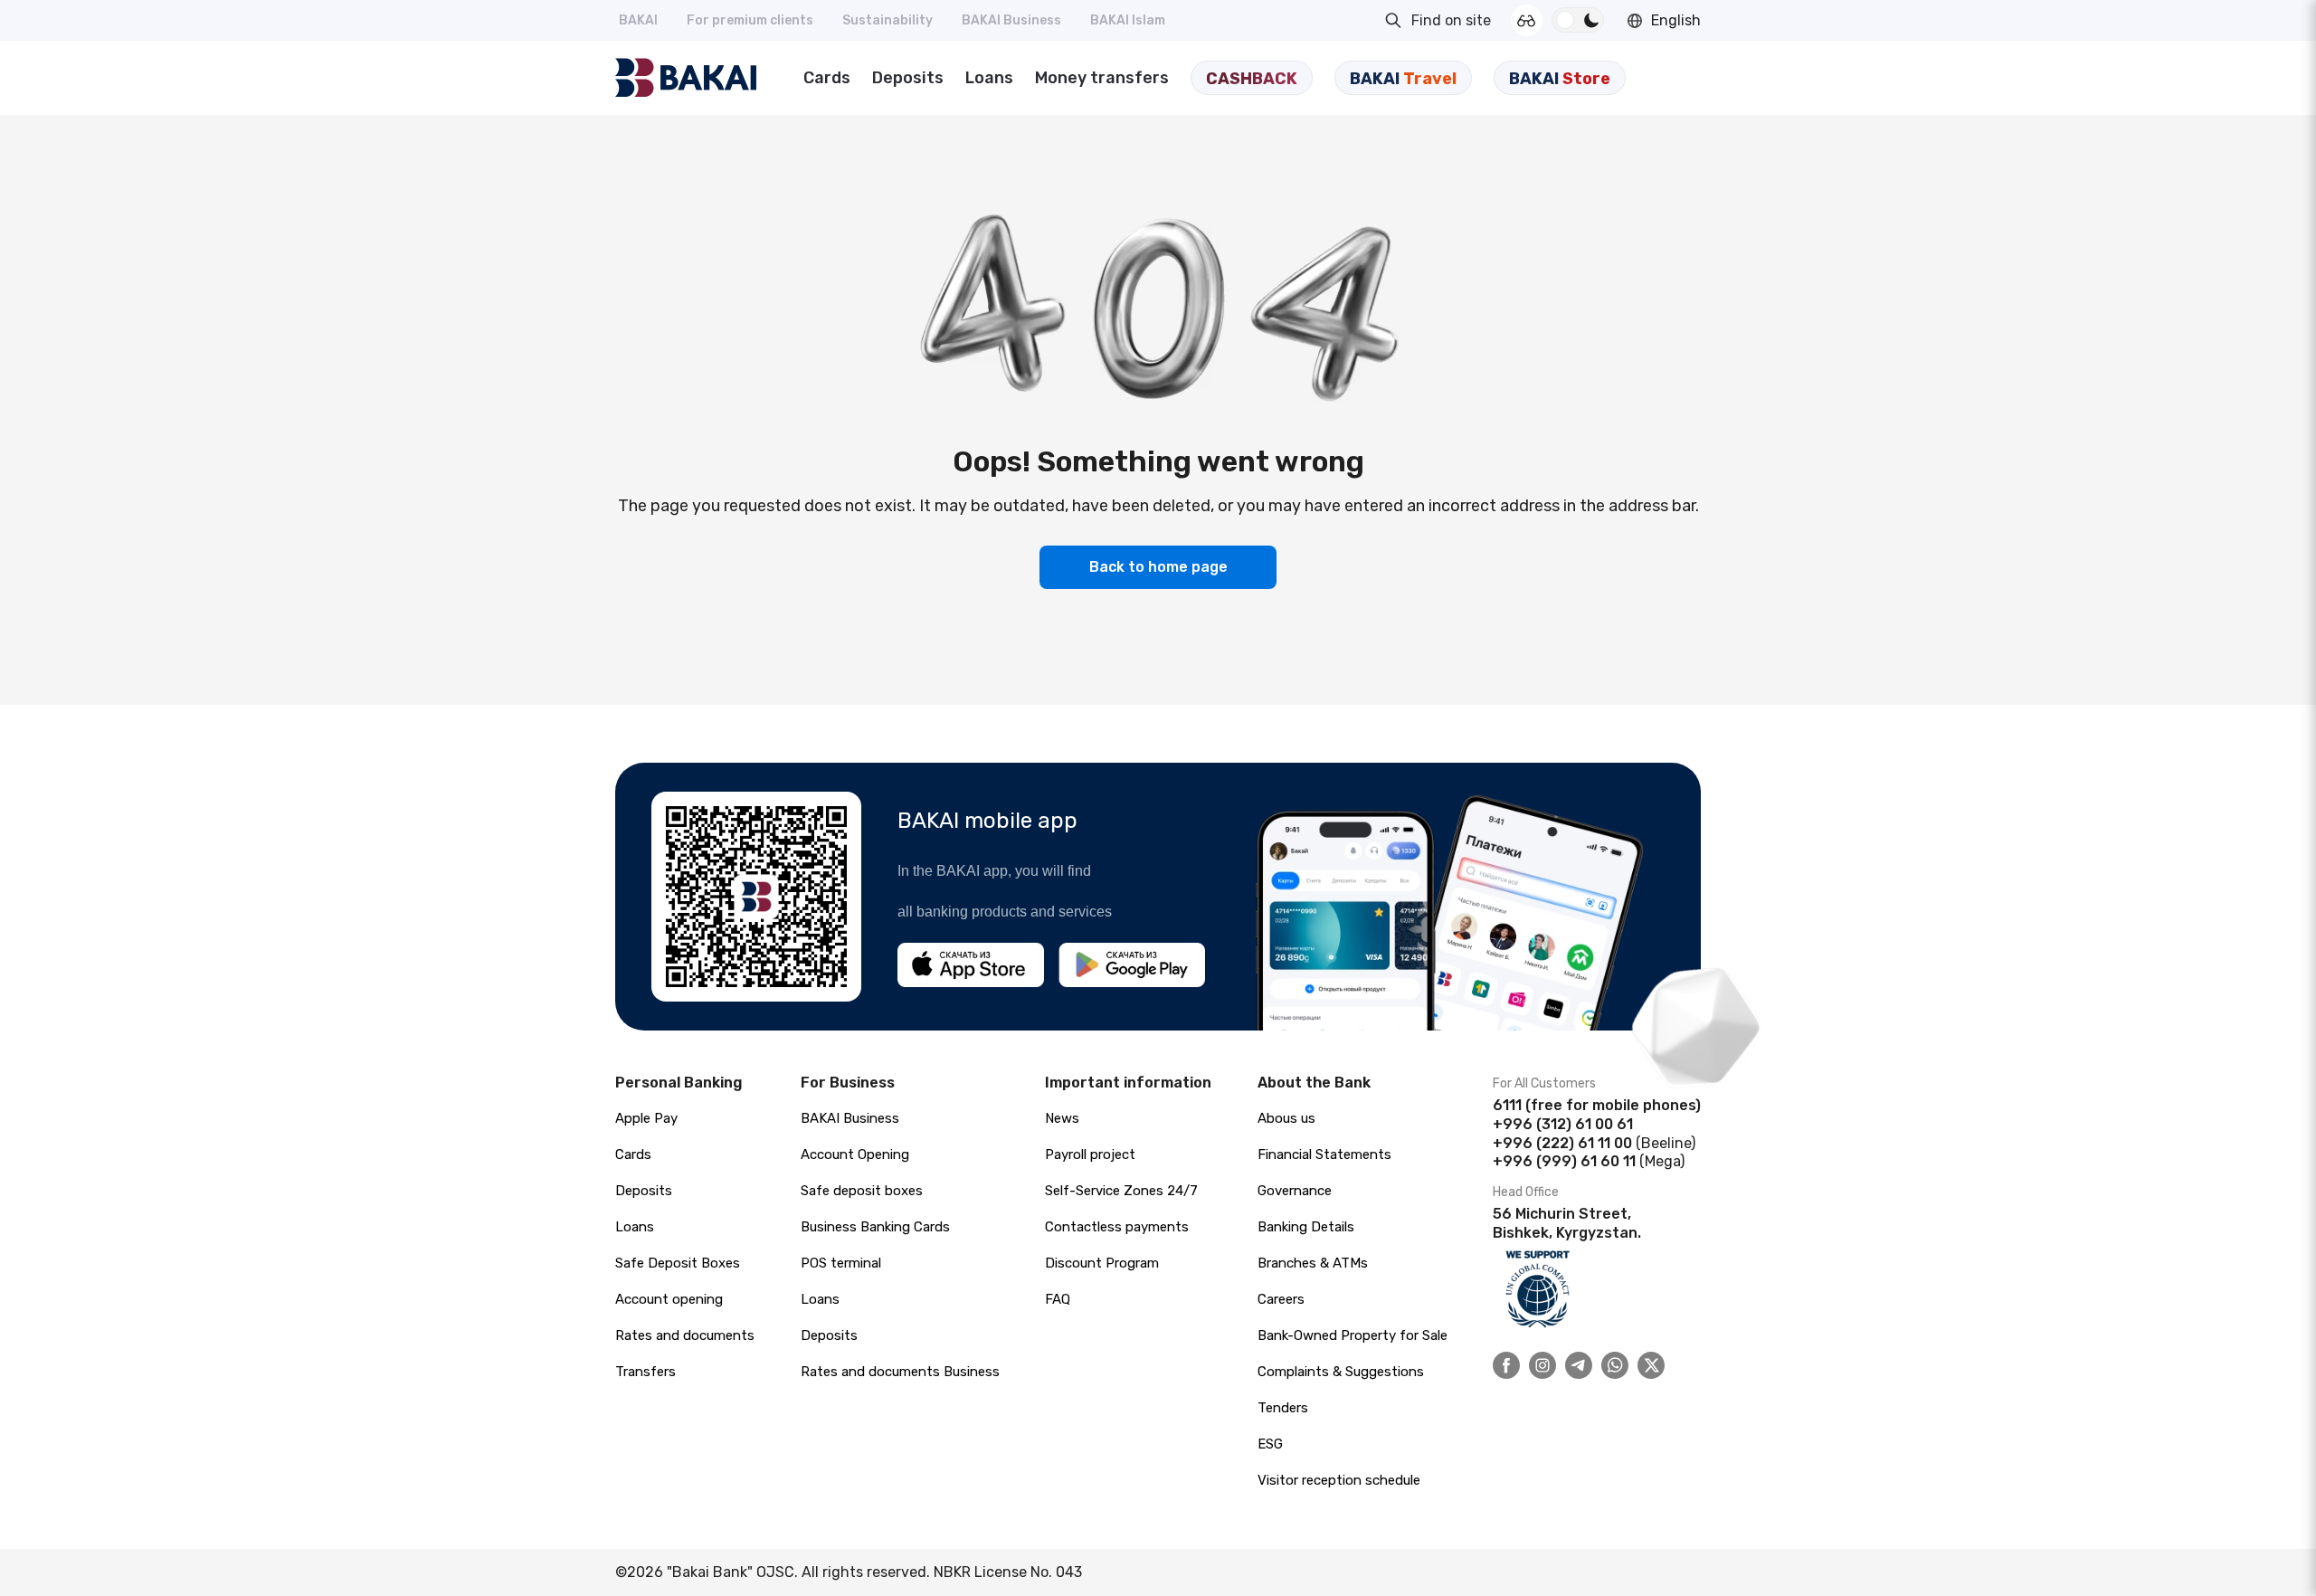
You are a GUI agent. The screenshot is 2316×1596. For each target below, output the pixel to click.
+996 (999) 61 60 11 (1564, 1161)
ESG (1270, 1444)
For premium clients (750, 20)
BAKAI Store (1560, 79)
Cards (827, 78)
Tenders (1283, 1408)
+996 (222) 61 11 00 (1562, 1143)
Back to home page (1158, 567)
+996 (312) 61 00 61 (1563, 1124)
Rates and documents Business (900, 1372)
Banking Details (1306, 1227)
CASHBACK (1252, 79)
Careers (1281, 1299)
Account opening (669, 1299)
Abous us (1286, 1118)
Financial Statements (1324, 1154)
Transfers (645, 1372)
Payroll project (1090, 1154)
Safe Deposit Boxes (678, 1263)
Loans (989, 78)
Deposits (908, 78)
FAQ (1058, 1299)
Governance (1295, 1191)
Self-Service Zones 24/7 (1121, 1191)
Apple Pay (646, 1118)
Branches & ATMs (1313, 1263)
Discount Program (1102, 1263)
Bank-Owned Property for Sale (1353, 1335)
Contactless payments (1117, 1227)
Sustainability (887, 20)
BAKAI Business (1011, 20)
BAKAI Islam (1128, 20)
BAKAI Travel (1403, 79)
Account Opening (855, 1154)
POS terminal (841, 1263)
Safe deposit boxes (862, 1191)
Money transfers (1102, 78)
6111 (1507, 1105)
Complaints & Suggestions (1341, 1372)
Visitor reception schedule (1339, 1480)
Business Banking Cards (875, 1227)
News (1062, 1118)
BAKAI (638, 20)
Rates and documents (685, 1335)
